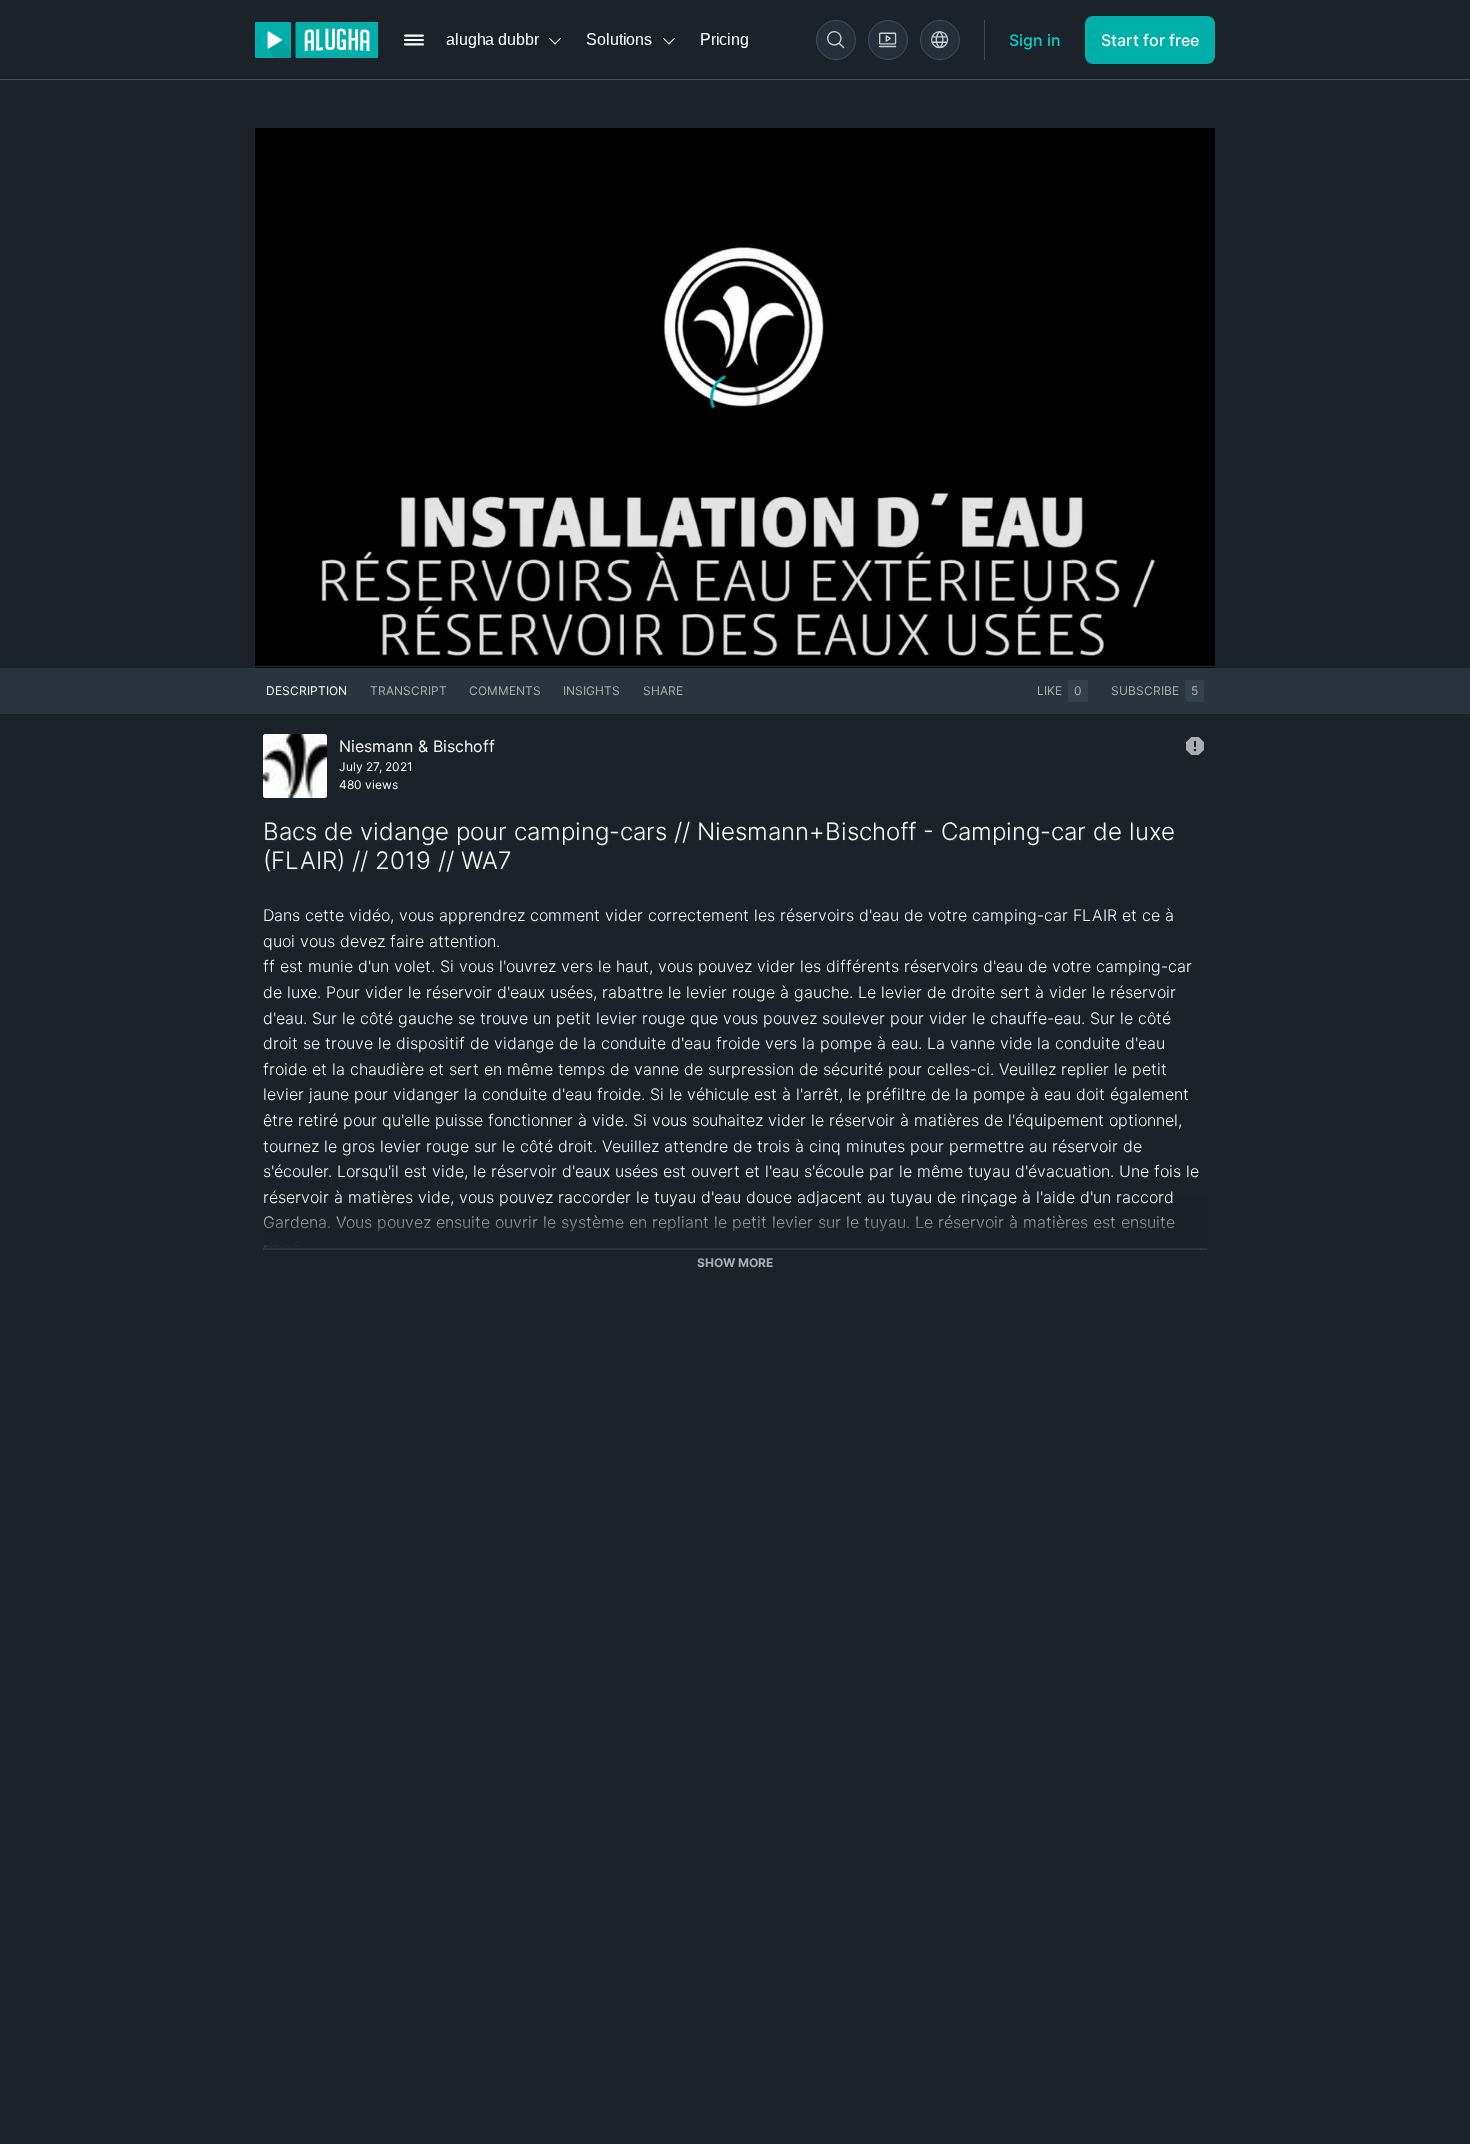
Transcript (408, 690)
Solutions (619, 39)
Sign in (1035, 40)
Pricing (724, 39)
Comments (505, 690)
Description (306, 690)
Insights (591, 690)
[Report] (1195, 746)
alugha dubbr (492, 39)
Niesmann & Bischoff (417, 746)
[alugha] (316, 40)
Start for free (1150, 40)
